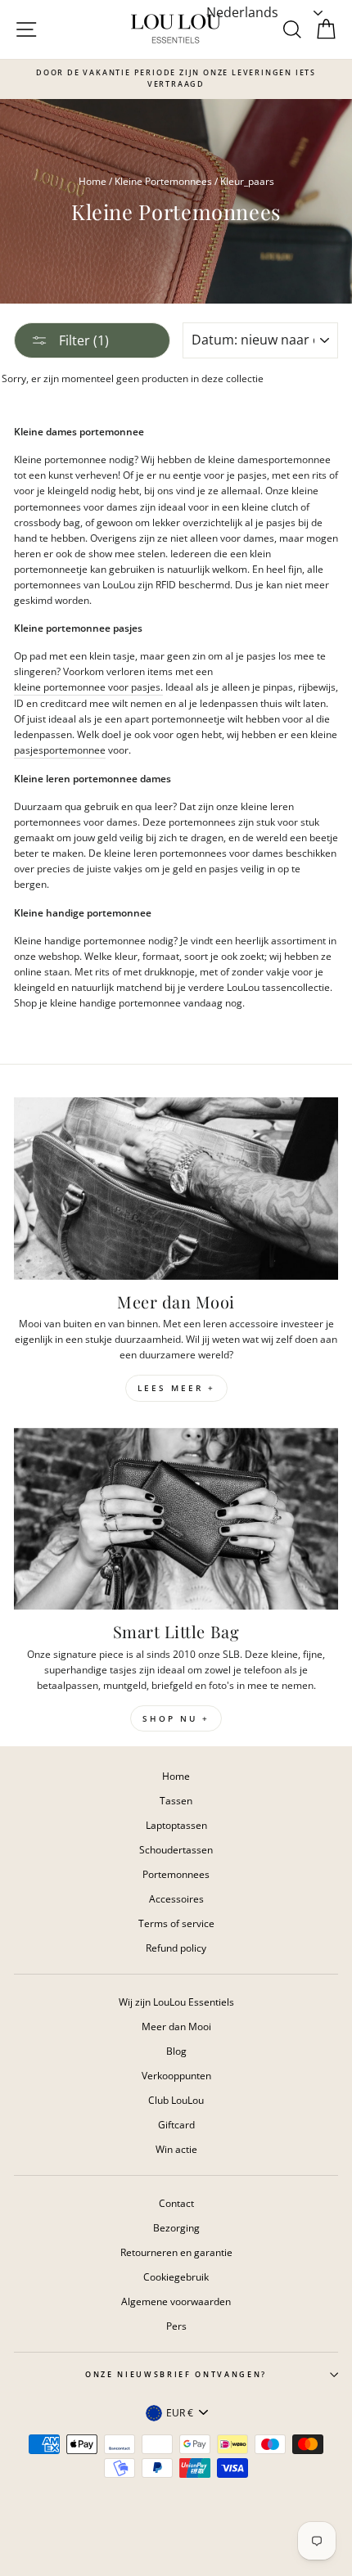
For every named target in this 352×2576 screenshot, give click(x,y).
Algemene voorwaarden (176, 2301)
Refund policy (176, 1948)
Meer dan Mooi (176, 2026)
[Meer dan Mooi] (176, 1189)
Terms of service (176, 1923)
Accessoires (176, 1898)
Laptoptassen (176, 1825)
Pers (176, 2326)
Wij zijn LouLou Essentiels (176, 2002)
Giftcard (176, 2124)
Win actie (176, 2149)
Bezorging (176, 2227)
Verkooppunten (176, 2075)
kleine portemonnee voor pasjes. (88, 687)
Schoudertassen (176, 1849)
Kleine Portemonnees (163, 181)
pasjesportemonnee (60, 750)
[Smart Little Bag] (176, 1519)
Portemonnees (176, 1874)
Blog (176, 2051)
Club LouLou (176, 2100)
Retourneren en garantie (176, 2252)
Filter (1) (82, 340)
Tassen (176, 1800)
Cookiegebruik (176, 2277)
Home (93, 181)
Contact (176, 2203)
